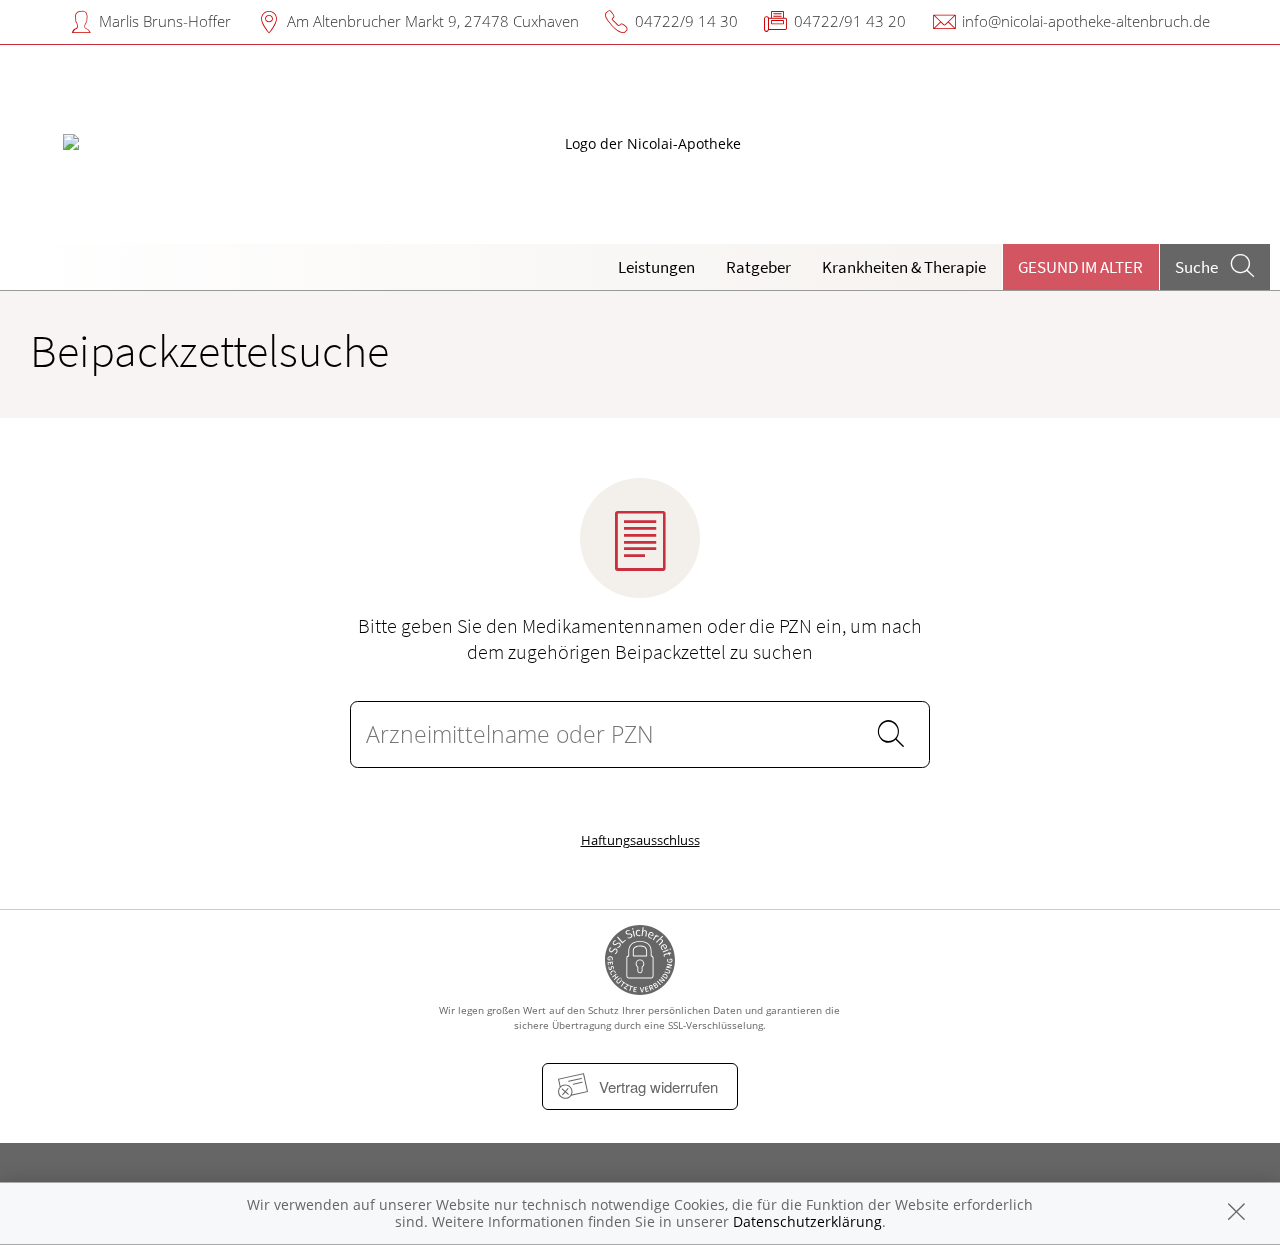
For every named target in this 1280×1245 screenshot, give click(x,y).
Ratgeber (758, 267)
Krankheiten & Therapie (904, 267)
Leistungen (656, 267)
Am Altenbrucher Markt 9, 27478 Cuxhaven (433, 21)
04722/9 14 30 (686, 21)
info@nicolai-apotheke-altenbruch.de (1086, 21)
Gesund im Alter (1080, 267)
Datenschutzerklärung (807, 1221)
